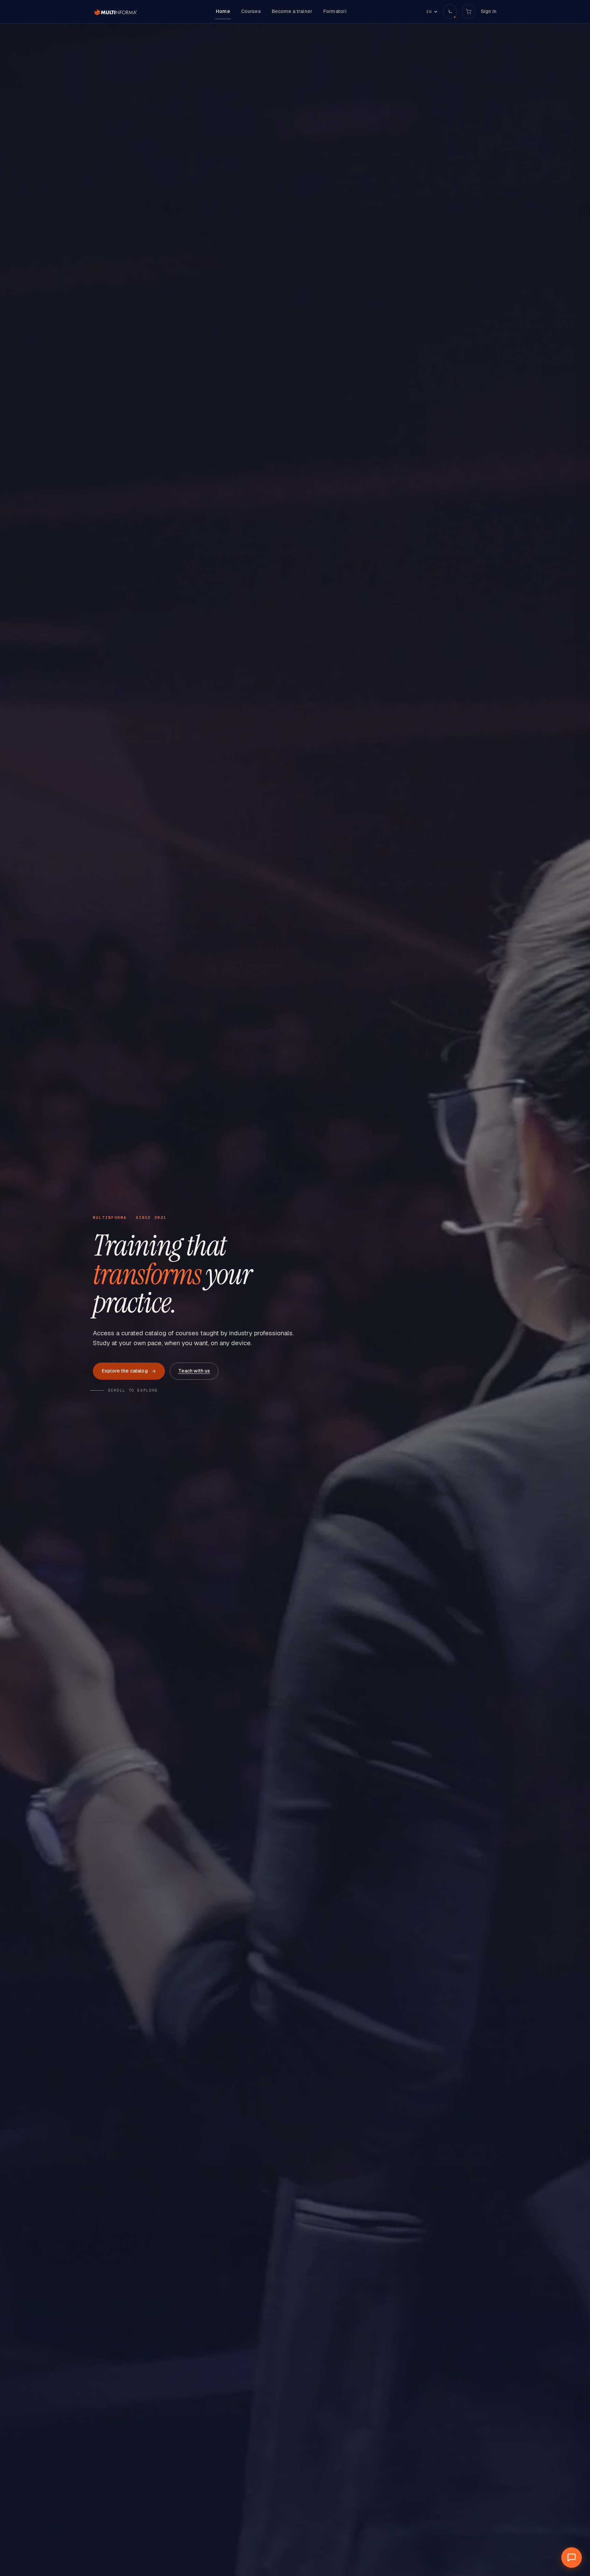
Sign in (489, 11)
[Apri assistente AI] (572, 2558)
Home (223, 11)
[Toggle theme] (450, 12)
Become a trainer (292, 11)
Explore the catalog (125, 1371)
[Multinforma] (115, 12)
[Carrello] (468, 12)
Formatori (335, 11)
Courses (251, 11)
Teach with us (194, 1371)
